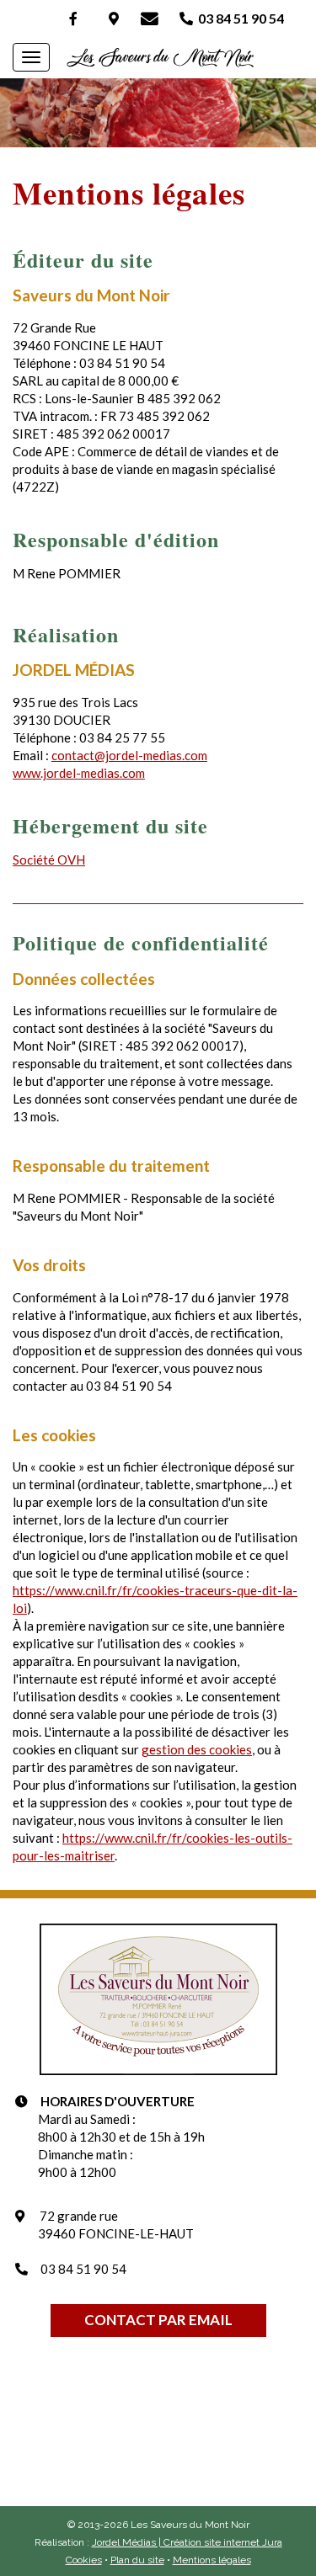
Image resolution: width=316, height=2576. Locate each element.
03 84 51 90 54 (238, 18)
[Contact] (149, 18)
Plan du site (137, 2560)
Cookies (84, 2560)
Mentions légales (212, 2560)
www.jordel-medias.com (79, 773)
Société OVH (49, 860)
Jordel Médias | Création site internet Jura (187, 2542)
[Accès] (113, 18)
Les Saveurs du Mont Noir (158, 59)
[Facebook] (73, 18)
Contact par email (158, 2320)
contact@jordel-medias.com (129, 755)
